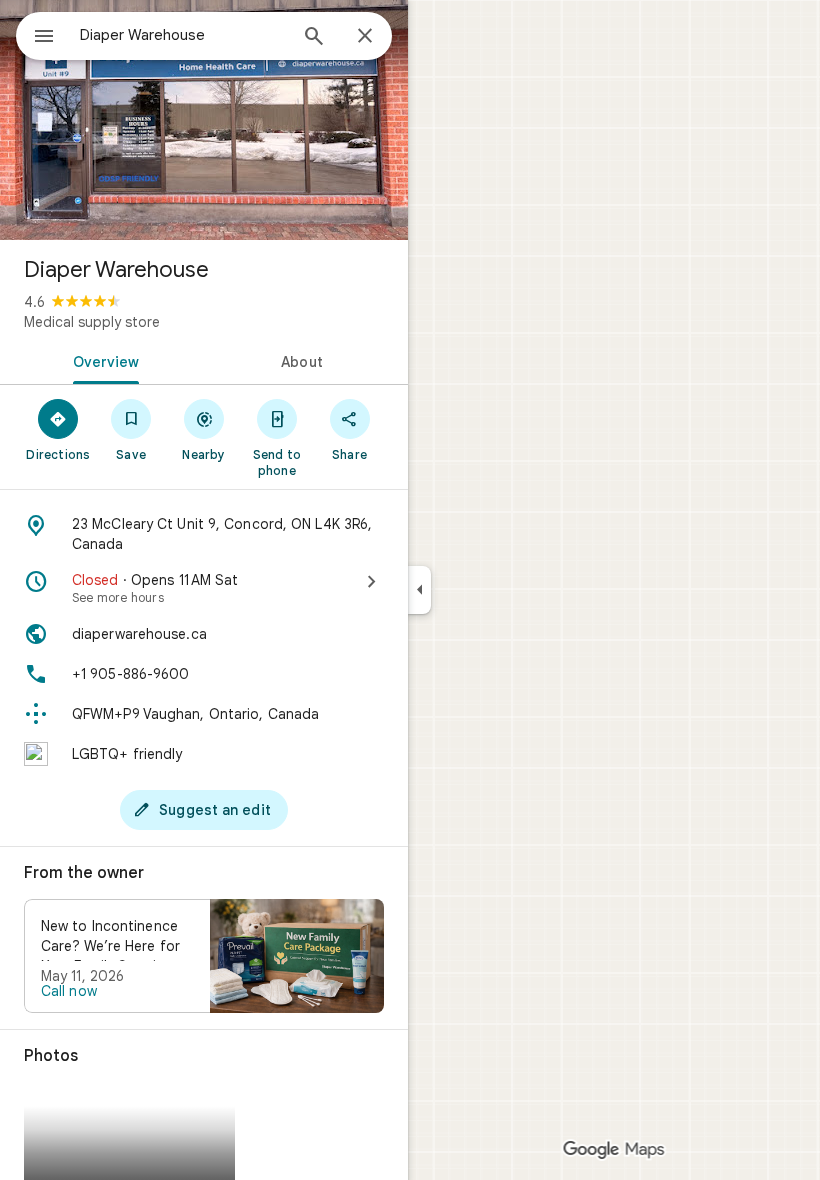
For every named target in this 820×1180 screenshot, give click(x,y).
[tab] (102, 360)
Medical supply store (92, 322)
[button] (204, 956)
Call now (69, 991)
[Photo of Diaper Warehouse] (204, 120)
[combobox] (183, 35)
